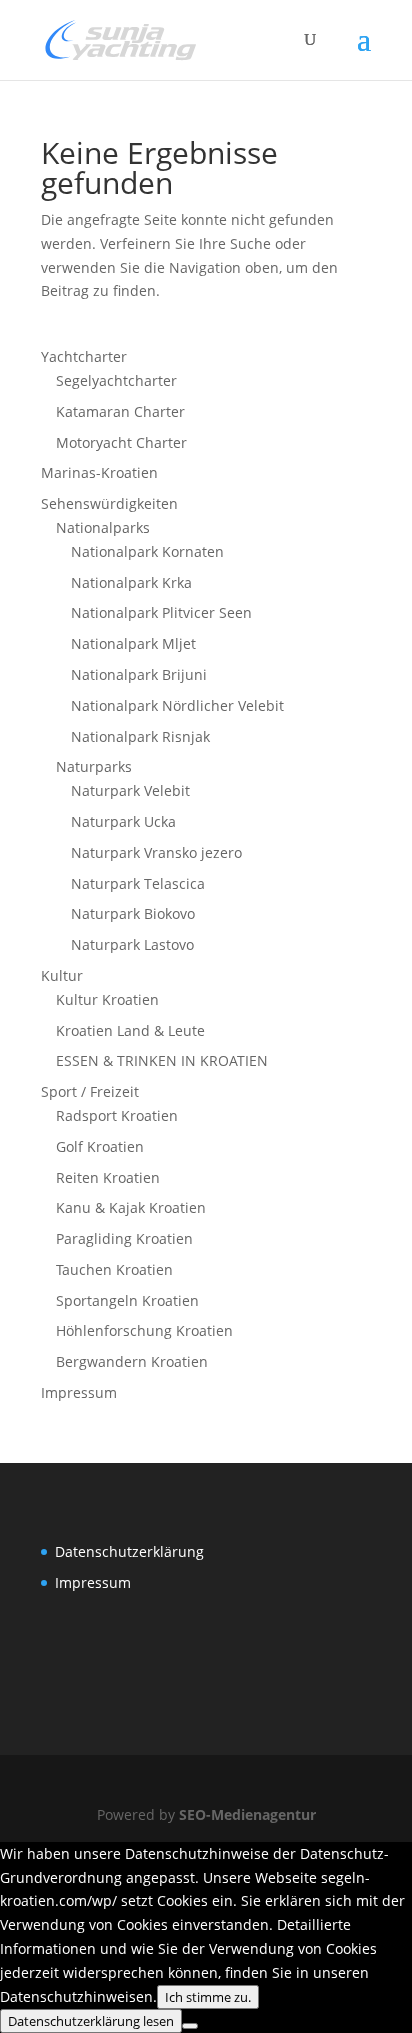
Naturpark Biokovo (133, 913)
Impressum (79, 1392)
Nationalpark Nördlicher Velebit (177, 705)
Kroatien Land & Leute (130, 1030)
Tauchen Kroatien (114, 1269)
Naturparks (94, 766)
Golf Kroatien (100, 1146)
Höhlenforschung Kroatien (144, 1330)
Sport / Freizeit (90, 1091)
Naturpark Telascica (138, 883)
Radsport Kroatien (117, 1115)
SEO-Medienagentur (247, 1814)
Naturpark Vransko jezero (156, 852)
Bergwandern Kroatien (132, 1361)
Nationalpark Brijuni (139, 674)
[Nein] (190, 2026)
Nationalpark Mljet (133, 643)
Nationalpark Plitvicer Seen (161, 612)
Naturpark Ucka (123, 821)
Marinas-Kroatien (99, 472)
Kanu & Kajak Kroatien (131, 1207)
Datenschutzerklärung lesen (91, 2021)
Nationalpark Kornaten (147, 551)
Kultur (62, 975)
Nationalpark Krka (131, 582)
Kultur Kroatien (107, 999)
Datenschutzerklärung (129, 1551)
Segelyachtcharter (116, 380)
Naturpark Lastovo (132, 944)
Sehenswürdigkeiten (109, 503)
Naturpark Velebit (130, 790)
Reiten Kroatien (108, 1177)
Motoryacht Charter (121, 442)
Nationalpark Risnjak (140, 736)
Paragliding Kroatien (124, 1238)
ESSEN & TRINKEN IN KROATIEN (162, 1060)
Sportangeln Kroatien (127, 1300)
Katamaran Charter (120, 411)
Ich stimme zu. (208, 1997)
